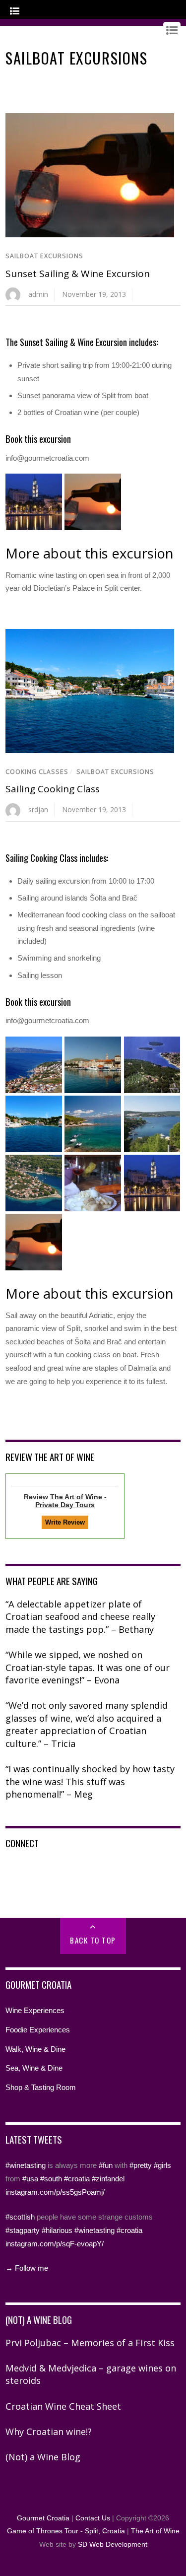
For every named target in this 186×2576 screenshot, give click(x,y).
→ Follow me (27, 2268)
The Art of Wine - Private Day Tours (71, 1501)
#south (51, 2179)
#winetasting (26, 2165)
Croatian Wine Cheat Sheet (63, 2406)
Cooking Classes (37, 772)
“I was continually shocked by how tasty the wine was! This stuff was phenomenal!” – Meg (90, 1781)
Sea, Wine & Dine (34, 2068)
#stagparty (23, 2230)
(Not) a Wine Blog (43, 2457)
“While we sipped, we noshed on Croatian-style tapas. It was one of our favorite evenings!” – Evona (88, 1667)
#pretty (141, 2165)
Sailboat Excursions (44, 256)
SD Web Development (113, 2544)
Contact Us (93, 2518)
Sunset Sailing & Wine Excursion (78, 274)
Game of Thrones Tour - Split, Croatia (66, 2531)
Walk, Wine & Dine (35, 2049)
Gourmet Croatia (43, 2518)
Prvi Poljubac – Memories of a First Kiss (90, 2343)
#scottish (20, 2217)
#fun (106, 2165)
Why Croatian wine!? (49, 2432)
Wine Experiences (35, 2010)
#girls (162, 2165)
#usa (30, 2179)
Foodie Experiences (38, 2030)
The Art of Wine (155, 2531)
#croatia (77, 2179)
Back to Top (93, 1940)
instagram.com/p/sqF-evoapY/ (55, 2244)
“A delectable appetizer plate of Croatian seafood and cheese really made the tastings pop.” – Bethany (80, 1617)
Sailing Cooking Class (53, 789)
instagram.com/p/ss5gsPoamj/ (55, 2192)
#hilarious (57, 2230)
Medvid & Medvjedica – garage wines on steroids (91, 2374)
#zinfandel (108, 2179)
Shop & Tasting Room (41, 2087)
